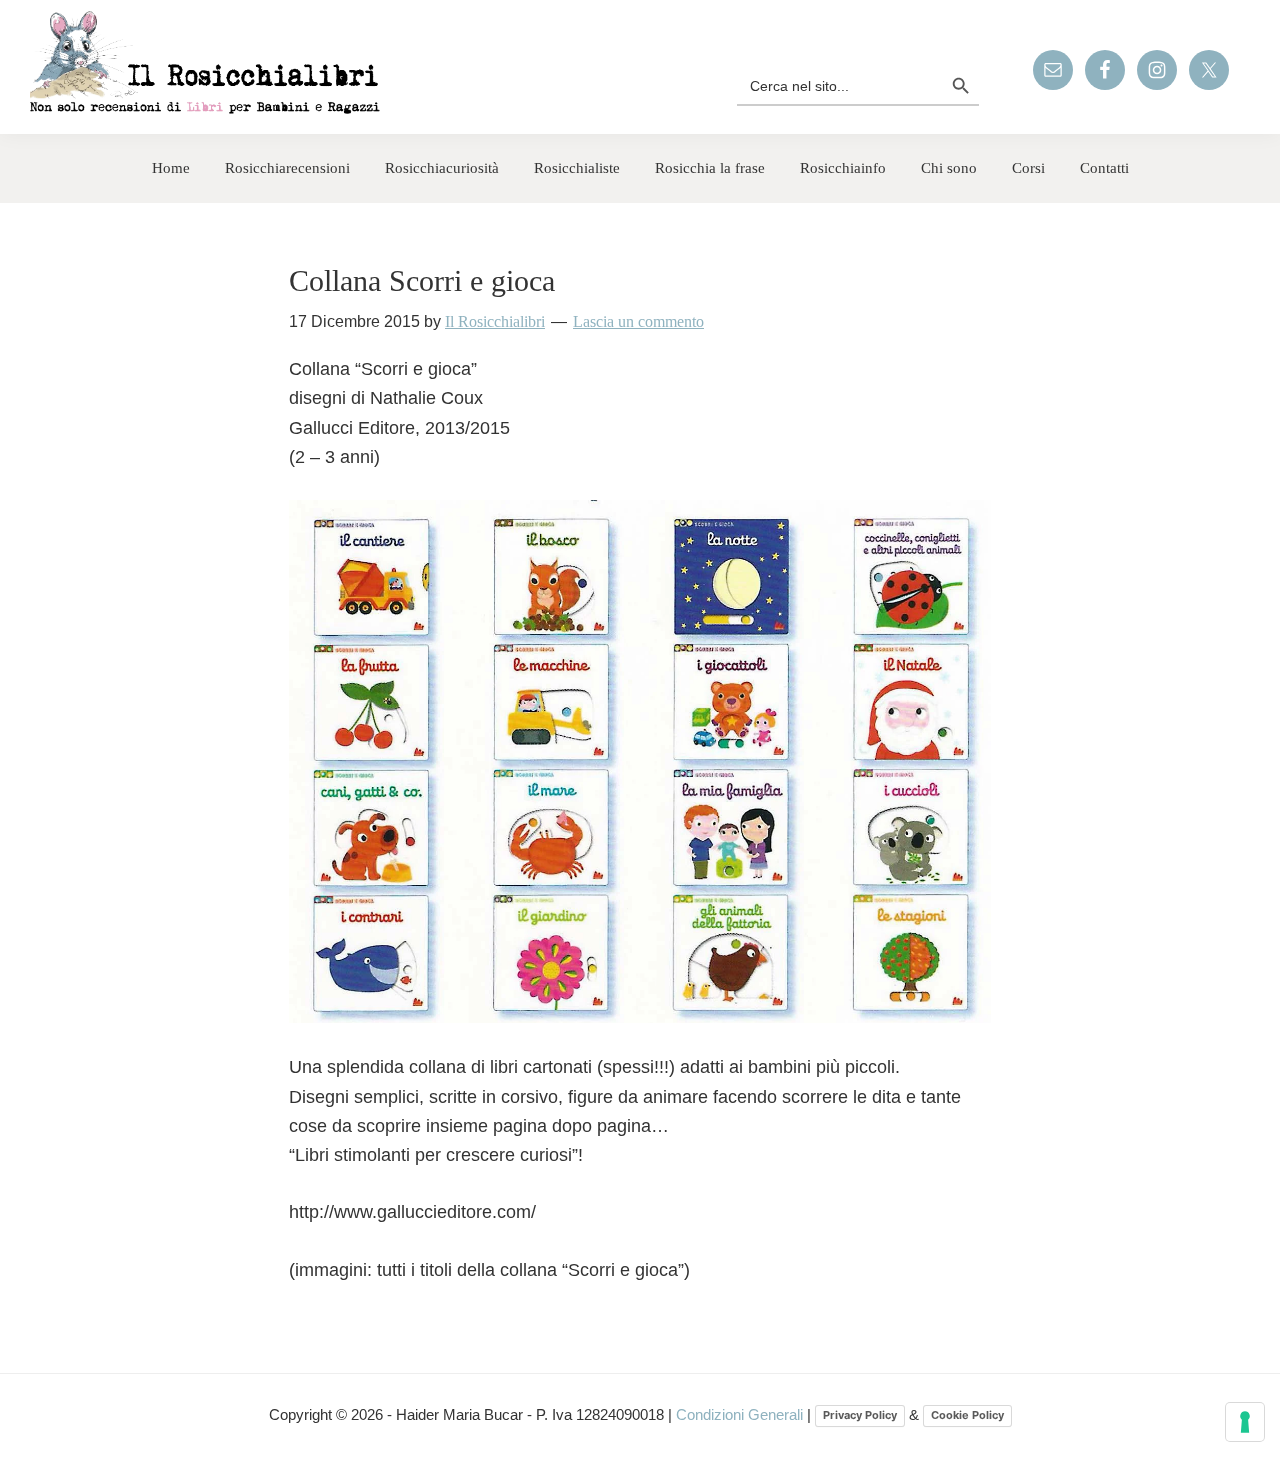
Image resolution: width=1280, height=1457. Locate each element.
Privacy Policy (860, 1415)
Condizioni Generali (741, 1414)
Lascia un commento (638, 321)
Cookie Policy (967, 1415)
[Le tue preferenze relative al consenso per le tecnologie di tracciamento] (1245, 1422)
